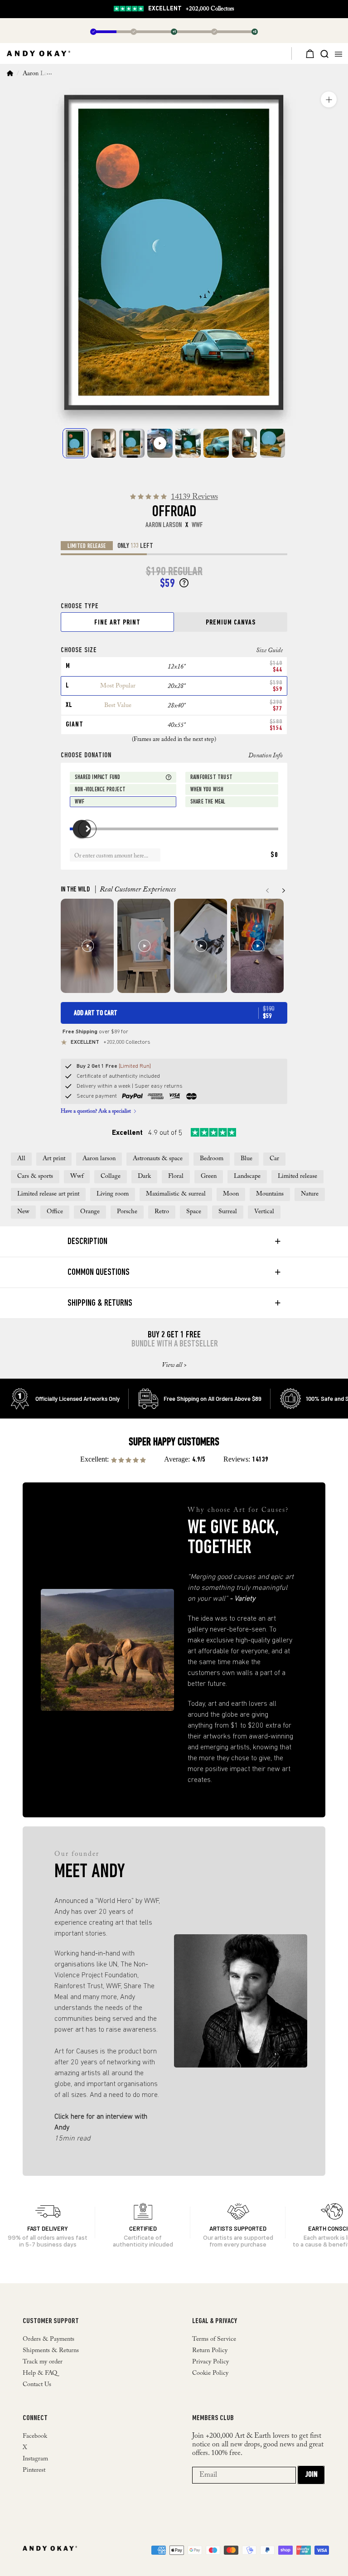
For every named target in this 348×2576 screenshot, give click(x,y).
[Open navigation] (340, 53)
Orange (90, 1212)
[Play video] (160, 443)
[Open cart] (305, 53)
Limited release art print (48, 1194)
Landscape (247, 1177)
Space (194, 1212)
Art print (54, 1159)
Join (311, 2475)
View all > (174, 1365)
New (23, 1212)
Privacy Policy (210, 2362)
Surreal (228, 1212)
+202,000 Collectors (191, 9)
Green (209, 1177)
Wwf (77, 1177)
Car (274, 1159)
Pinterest (34, 2470)
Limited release (297, 1177)
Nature (310, 1194)
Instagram (35, 2459)
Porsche (127, 1212)
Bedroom (212, 1159)
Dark (144, 1177)
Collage (111, 1177)
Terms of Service (214, 2339)
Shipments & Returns (51, 2351)
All (21, 1159)
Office (55, 1212)
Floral (176, 1177)
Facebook (35, 2436)
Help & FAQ (40, 2373)
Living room (113, 1194)
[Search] (324, 53)
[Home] (10, 74)
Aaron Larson (40, 74)
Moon (231, 1194)
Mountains (270, 1194)
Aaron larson (99, 1159)
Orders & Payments (48, 2339)
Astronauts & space (158, 1159)
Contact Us (37, 2385)
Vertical (264, 1212)
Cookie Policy (210, 2373)
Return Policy (210, 2351)
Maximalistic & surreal (176, 1194)
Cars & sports (35, 1177)
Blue (246, 1159)
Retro (162, 1212)
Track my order (43, 2362)
